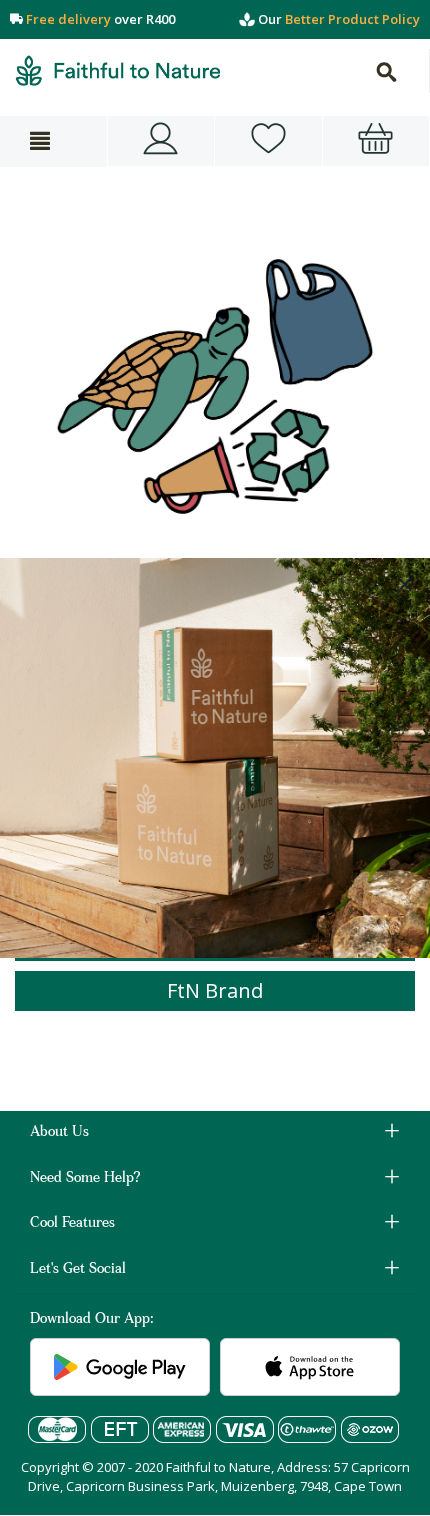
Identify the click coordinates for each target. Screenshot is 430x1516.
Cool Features (72, 1224)
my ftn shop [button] (268, 141)
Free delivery (68, 19)
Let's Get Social (78, 1270)
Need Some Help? (85, 1179)
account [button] (161, 141)
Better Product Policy (352, 19)
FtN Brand (215, 990)
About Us (59, 1133)
